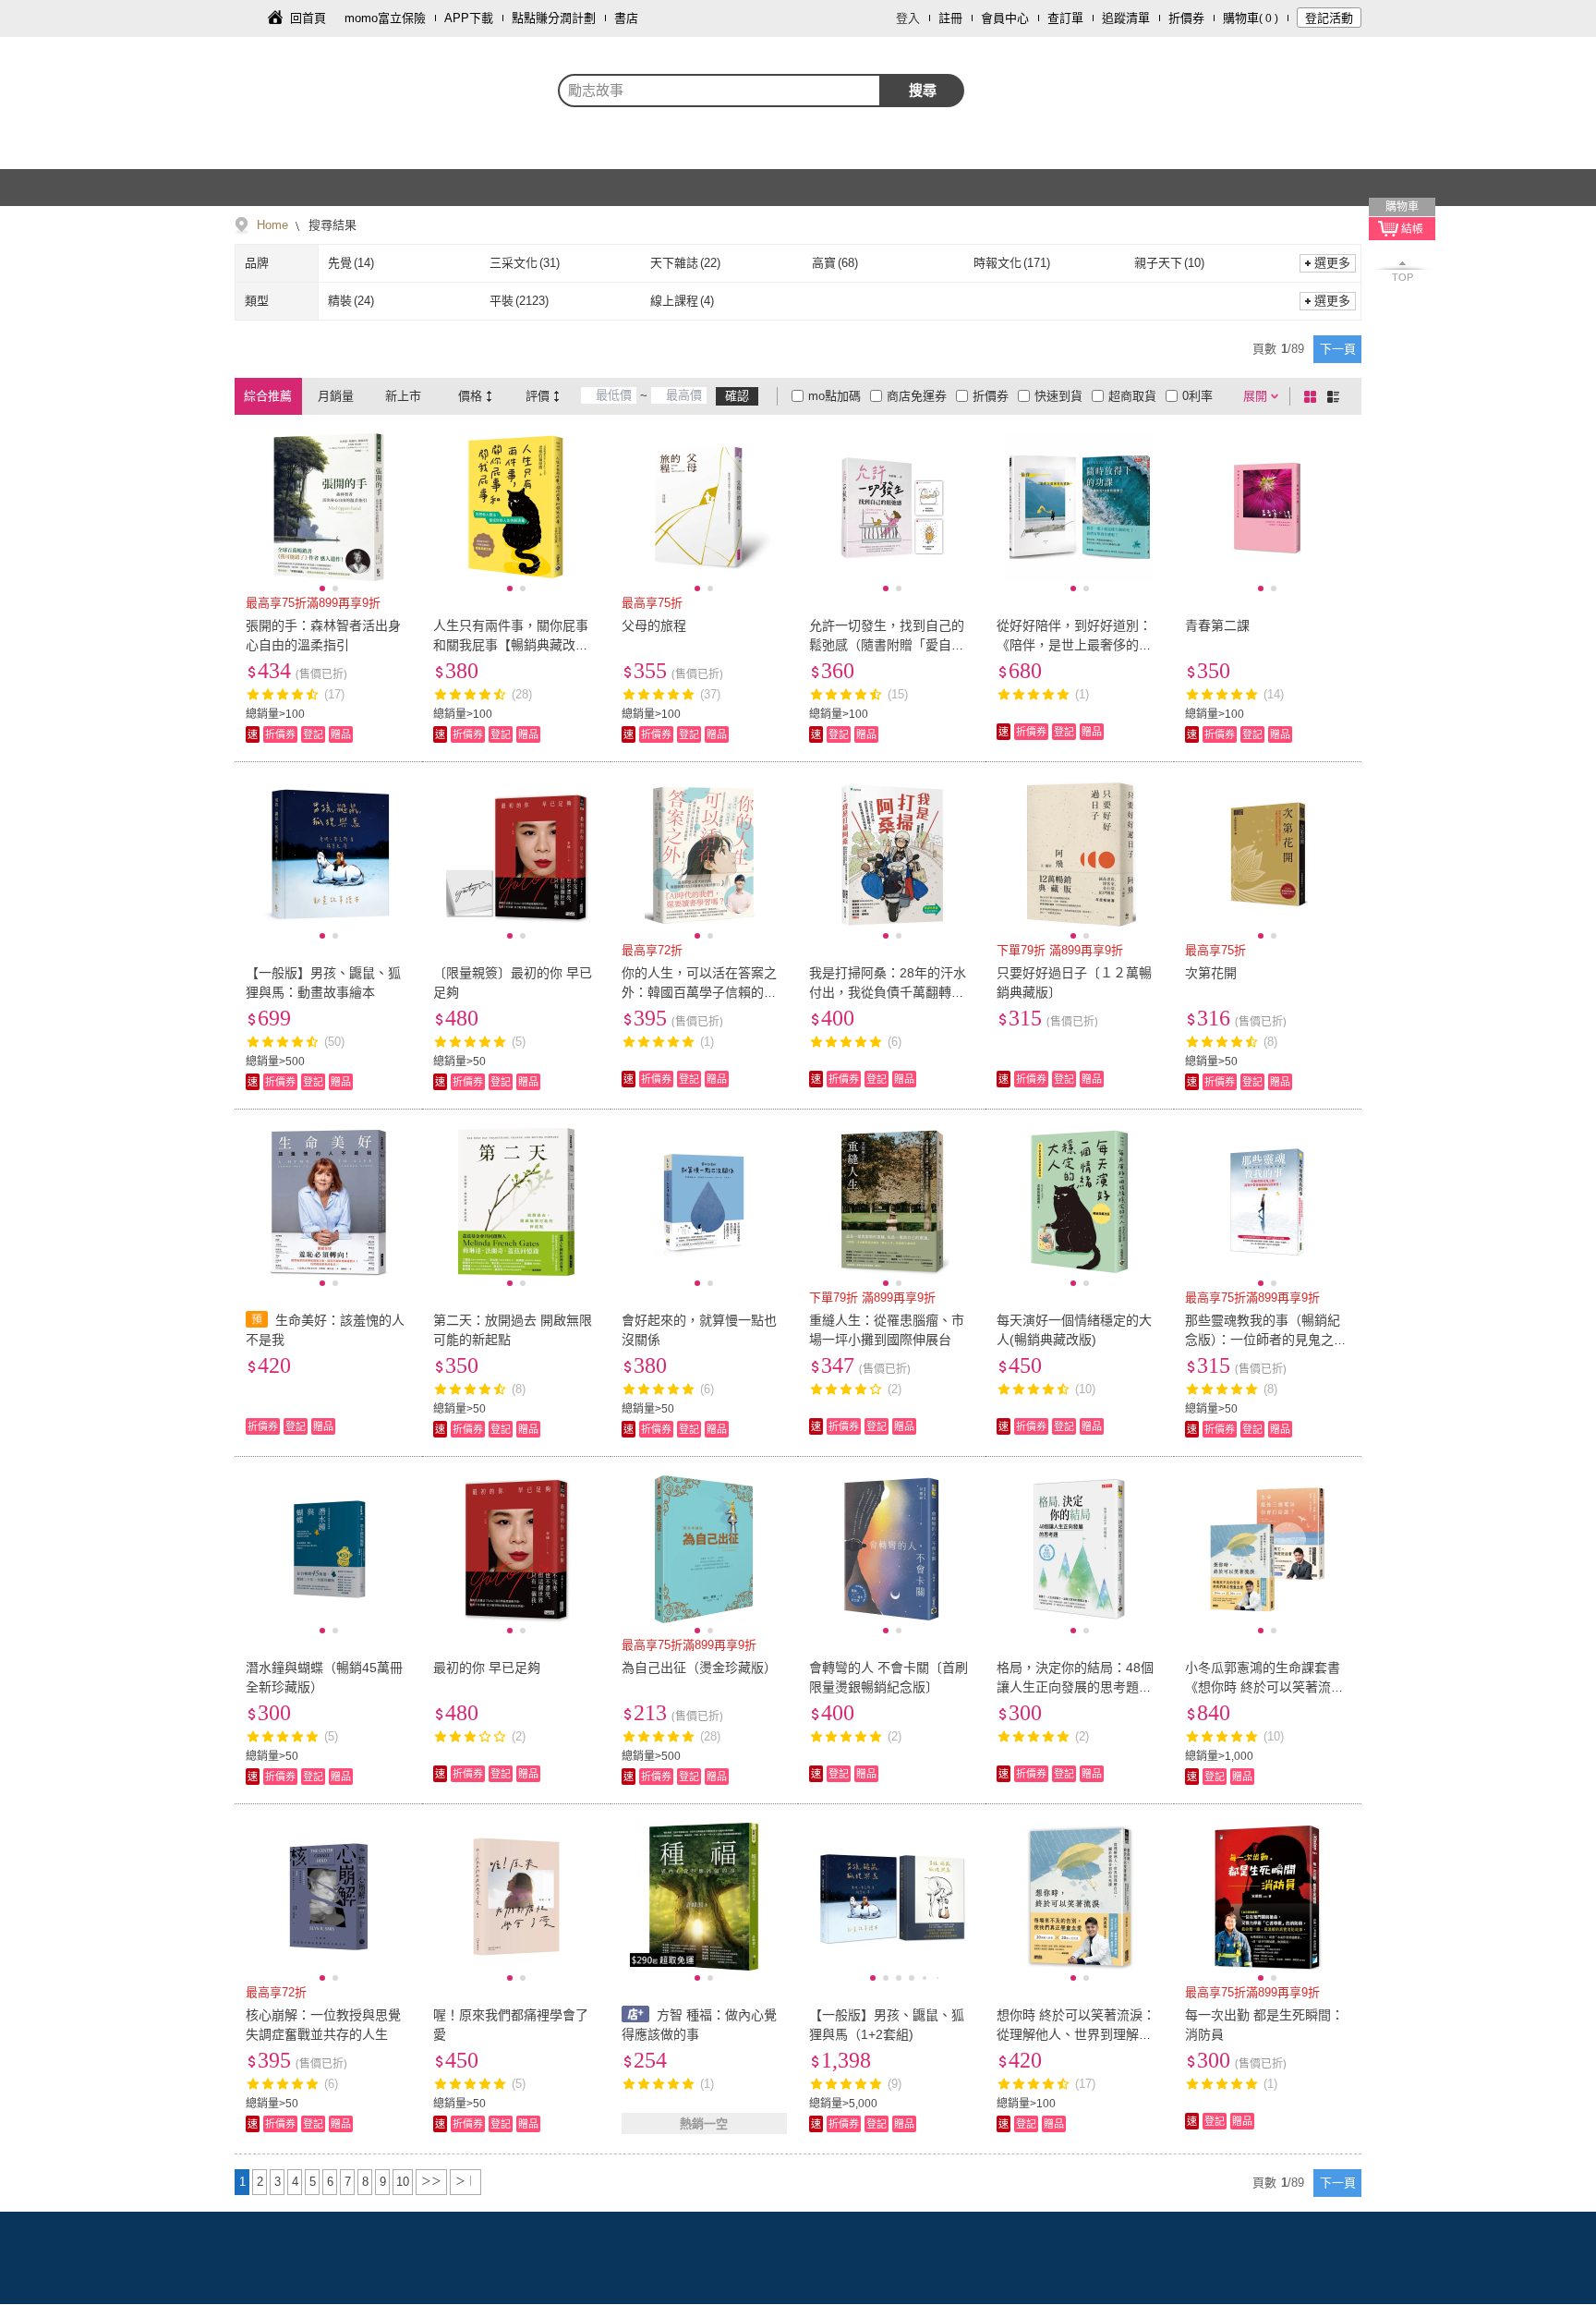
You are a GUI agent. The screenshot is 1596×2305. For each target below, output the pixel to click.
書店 (626, 18)
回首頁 (308, 18)
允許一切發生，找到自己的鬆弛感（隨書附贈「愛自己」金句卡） (890, 645)
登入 (908, 18)
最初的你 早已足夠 (487, 1668)
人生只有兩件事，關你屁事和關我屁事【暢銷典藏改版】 (511, 645)
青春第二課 (1217, 625)
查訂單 (1065, 18)
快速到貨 (1058, 396)
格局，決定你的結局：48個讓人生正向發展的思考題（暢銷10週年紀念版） (1075, 1687)
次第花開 (1211, 973)
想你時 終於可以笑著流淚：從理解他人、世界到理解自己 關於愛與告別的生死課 (1076, 2034)
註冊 (950, 18)
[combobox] (719, 91)
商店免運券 (917, 396)
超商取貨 (1132, 396)
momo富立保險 (385, 18)
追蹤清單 (1126, 18)
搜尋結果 (331, 225)
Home (272, 225)
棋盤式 (1313, 396)
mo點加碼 (834, 396)
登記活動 (1329, 18)
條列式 (1336, 396)
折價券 (1186, 18)
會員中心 (1005, 18)
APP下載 (469, 18)
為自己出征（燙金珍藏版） (699, 1668)
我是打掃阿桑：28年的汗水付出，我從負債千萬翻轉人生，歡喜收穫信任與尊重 (888, 992)
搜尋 (923, 90)
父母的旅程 (654, 625)
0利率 (1197, 396)
